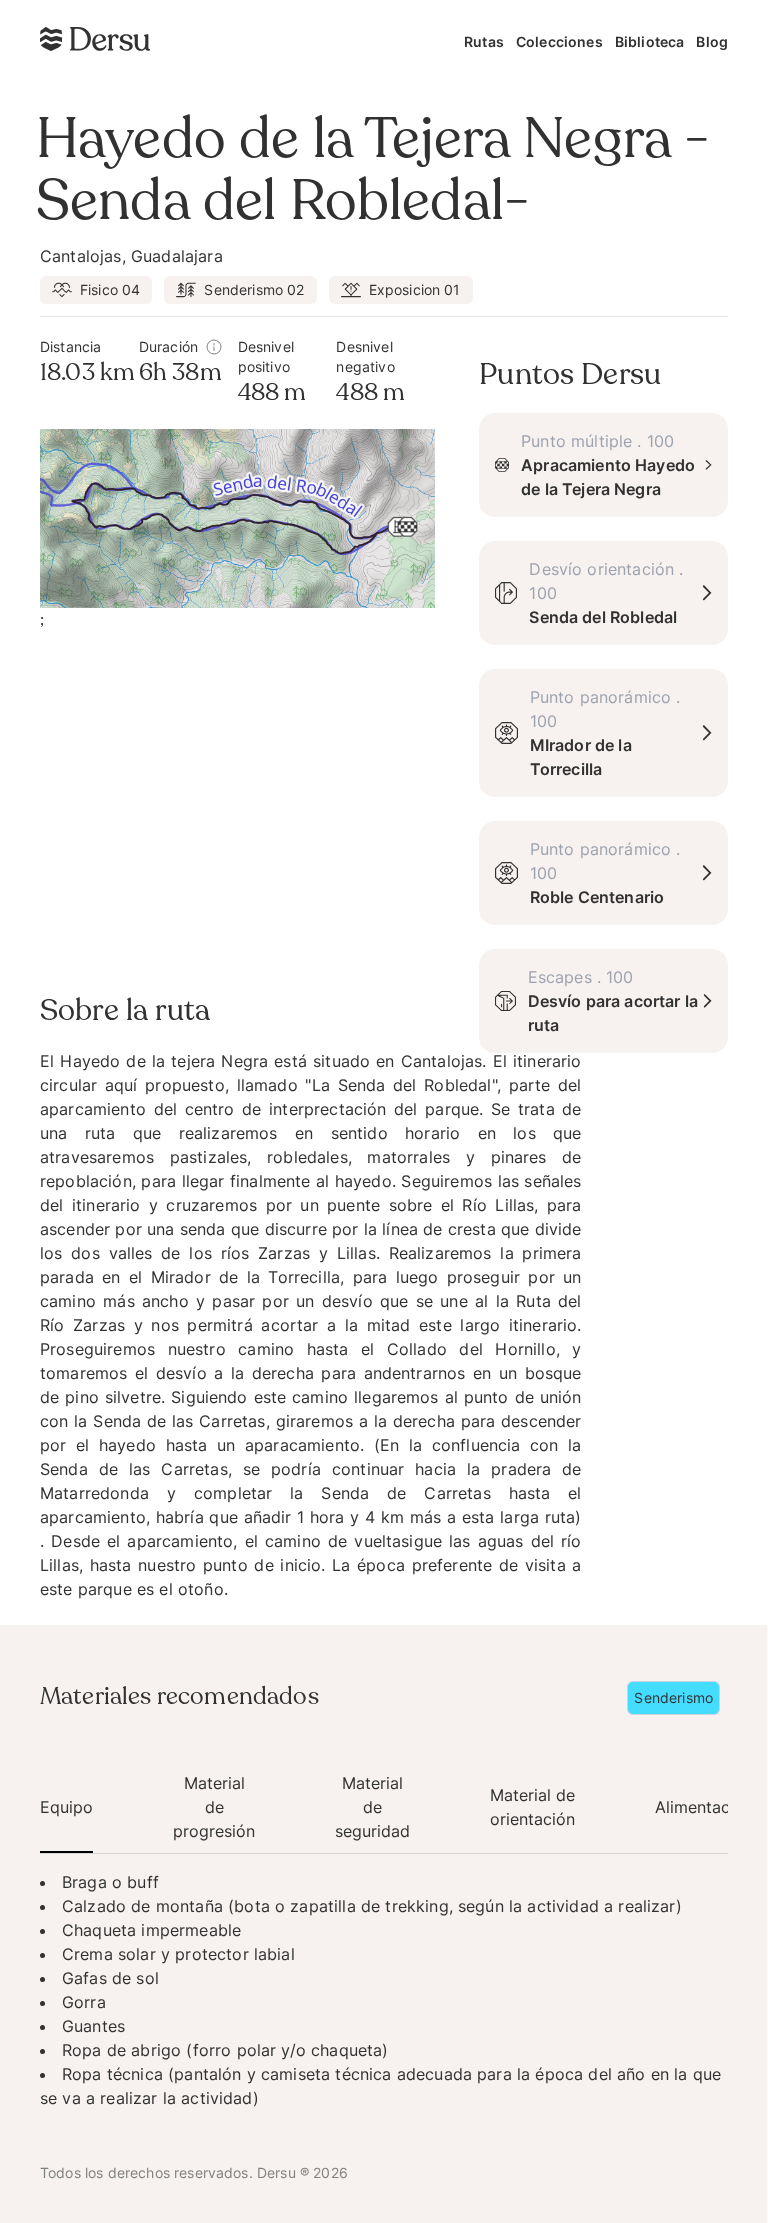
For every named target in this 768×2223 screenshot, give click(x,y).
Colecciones (559, 41)
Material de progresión (214, 1807)
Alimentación (704, 1807)
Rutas (484, 41)
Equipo (66, 1807)
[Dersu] (95, 39)
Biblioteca (650, 41)
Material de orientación (532, 1807)
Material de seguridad (372, 1807)
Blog (712, 41)
